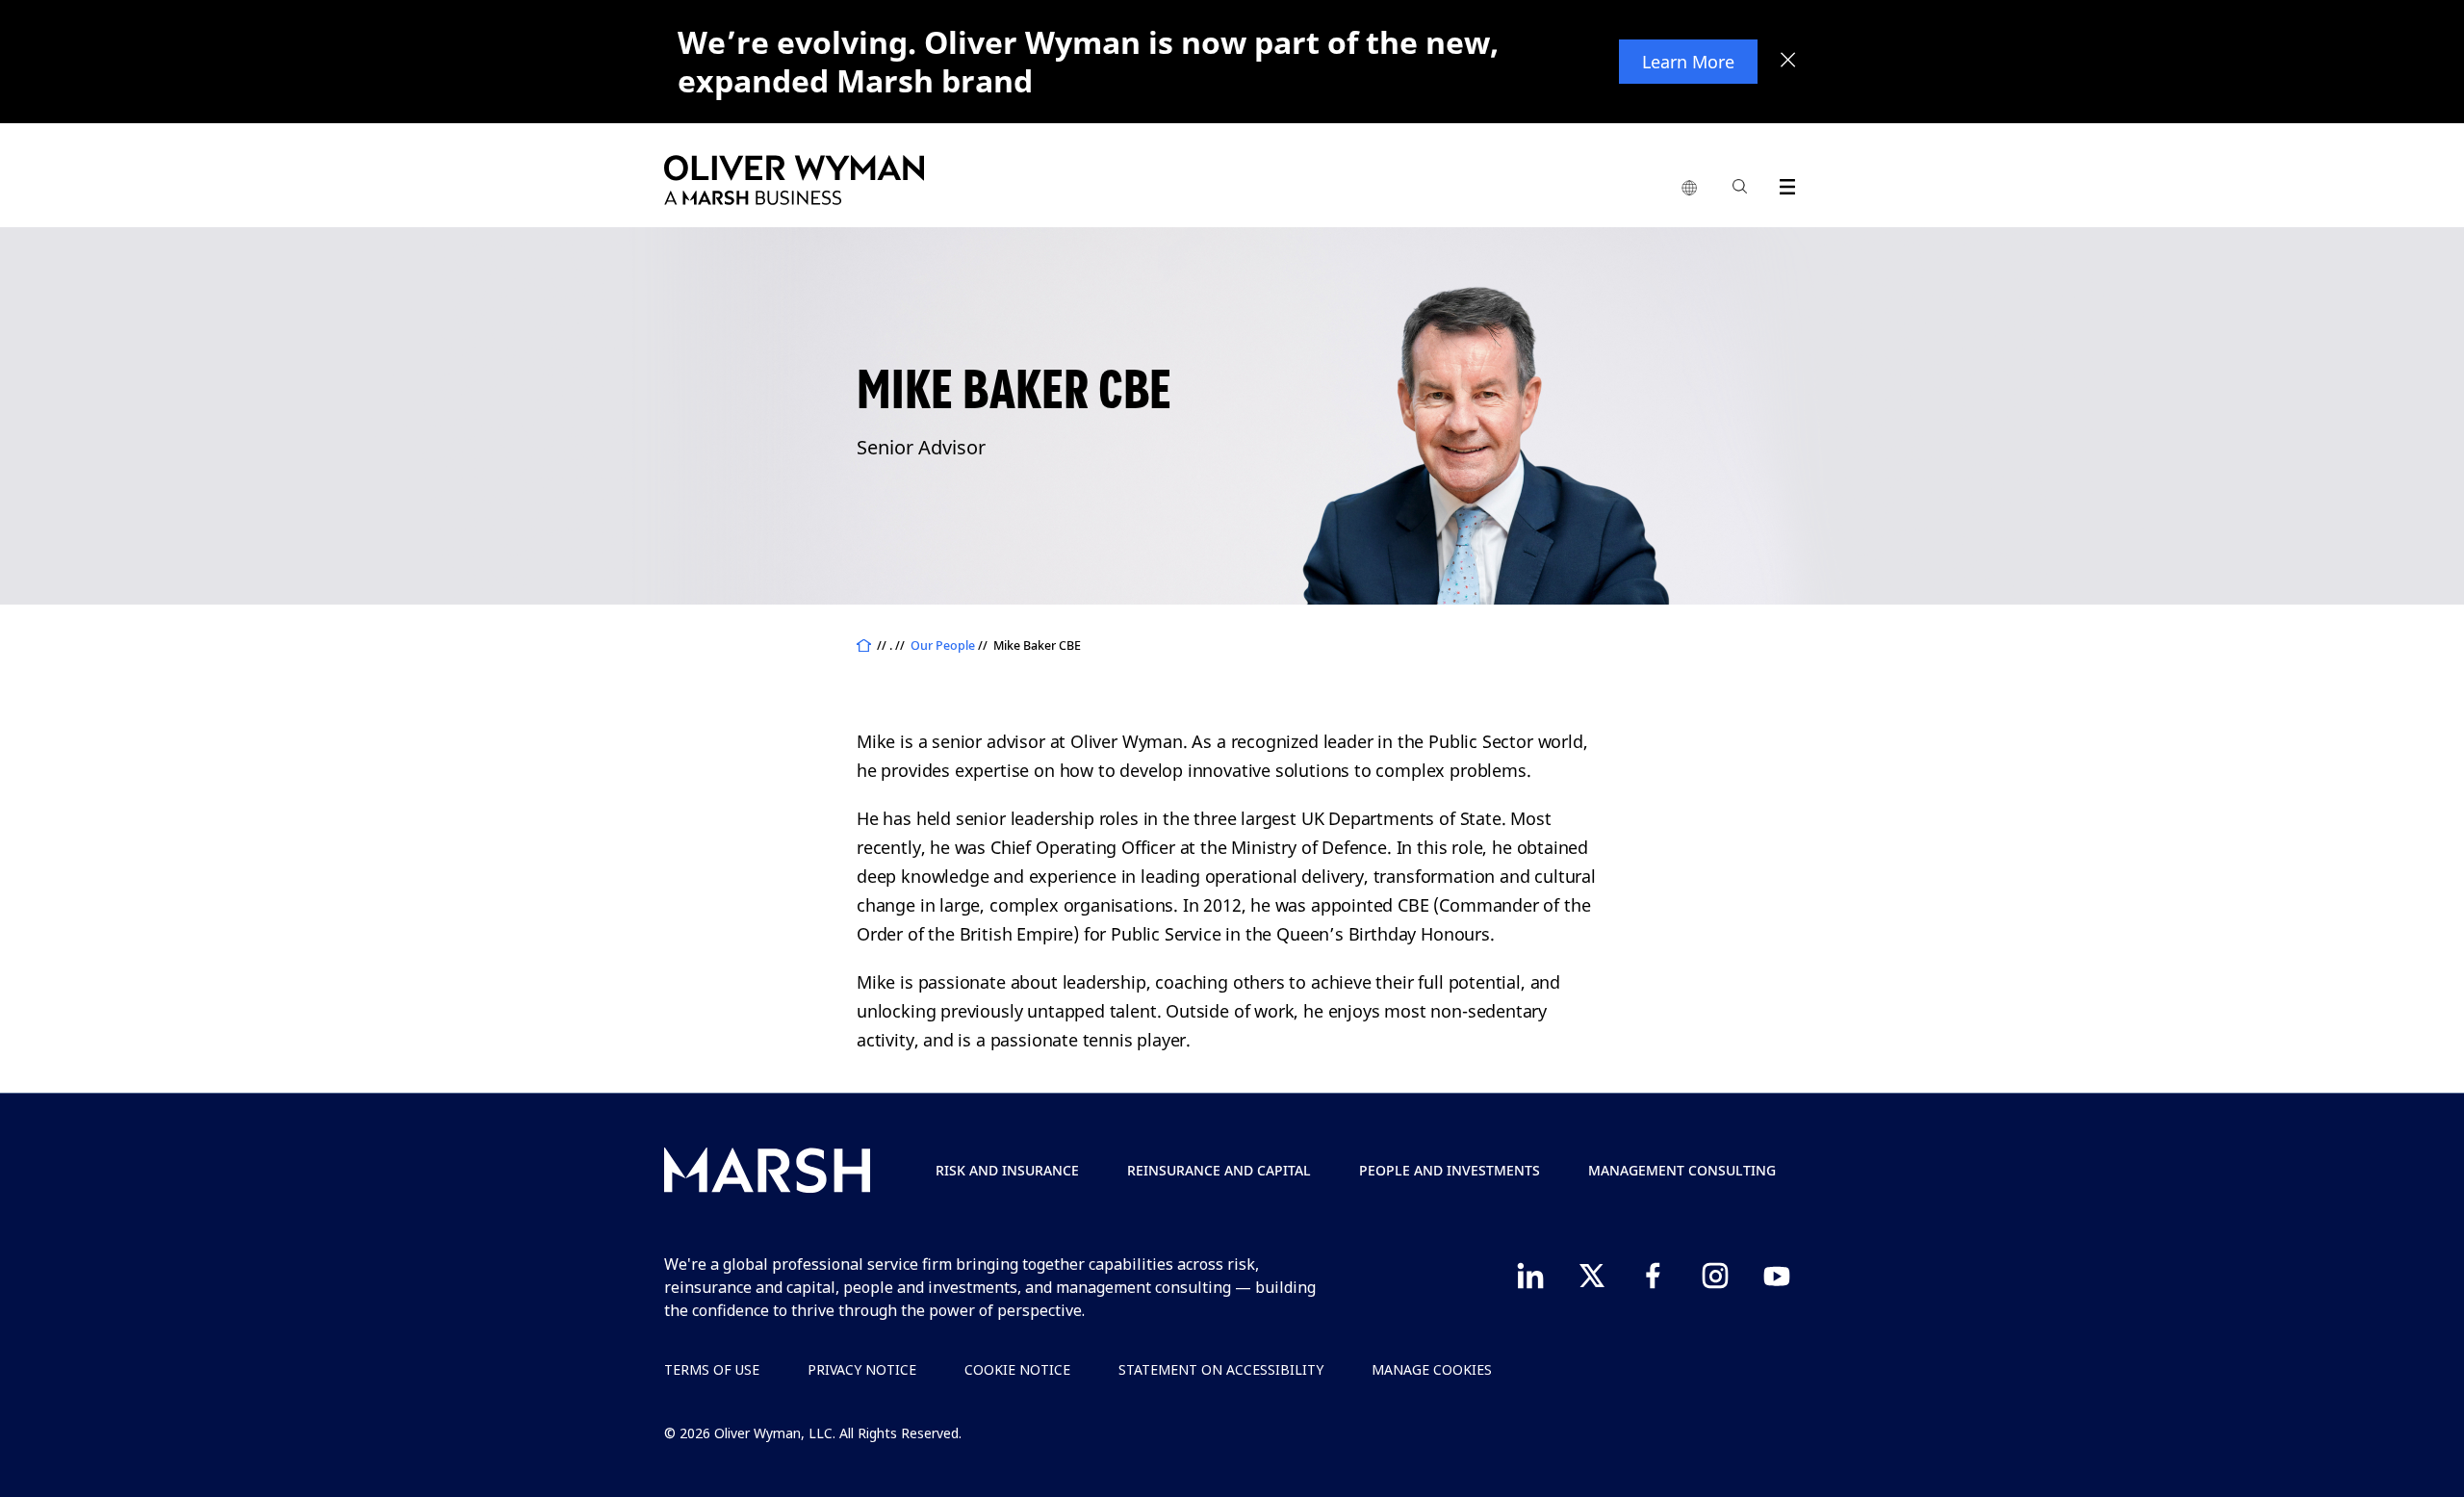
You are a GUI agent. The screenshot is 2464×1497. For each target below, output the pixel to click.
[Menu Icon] (1783, 183)
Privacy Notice (862, 1369)
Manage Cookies (1432, 1369)
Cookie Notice (1017, 1369)
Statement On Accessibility (1221, 1369)
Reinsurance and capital (1219, 1170)
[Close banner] (1788, 62)
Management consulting (1682, 1170)
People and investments (1450, 1170)
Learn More (1688, 62)
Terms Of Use (712, 1369)
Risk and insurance (1007, 1170)
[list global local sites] (1689, 189)
